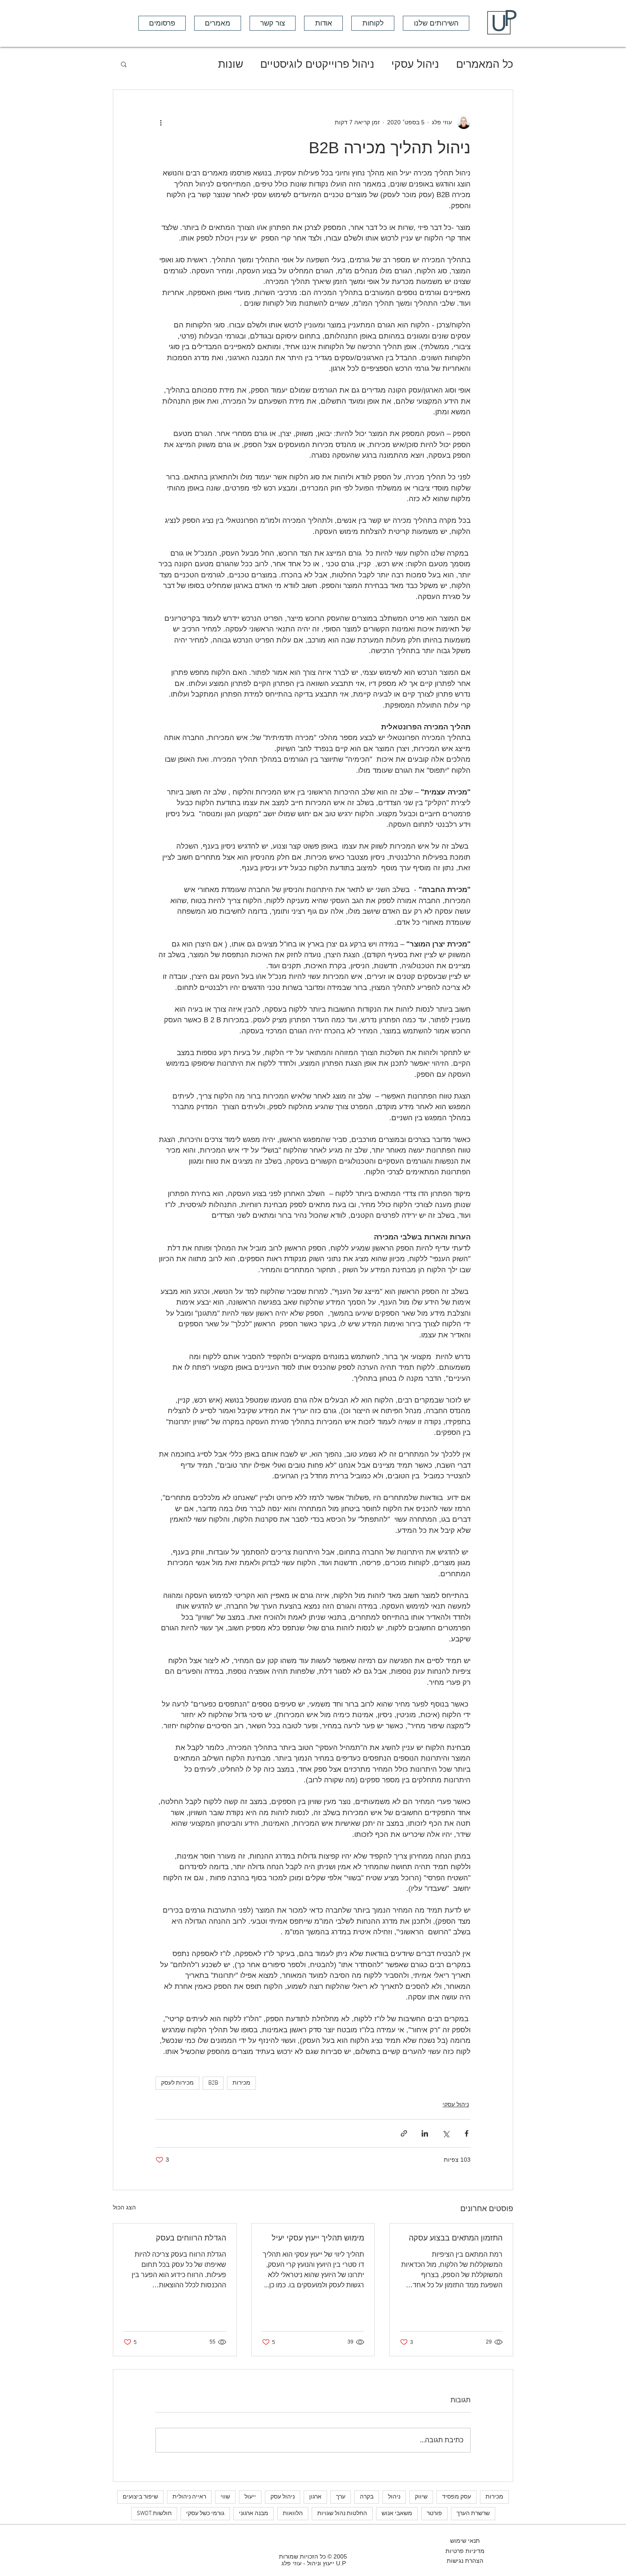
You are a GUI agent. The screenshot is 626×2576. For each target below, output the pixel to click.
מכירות (241, 2083)
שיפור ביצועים (140, 2497)
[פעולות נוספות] (161, 122)
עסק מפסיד (457, 2497)
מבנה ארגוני (254, 2514)
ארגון (315, 2497)
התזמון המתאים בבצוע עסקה (456, 2238)
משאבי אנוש (397, 2514)
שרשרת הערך (473, 2514)
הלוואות (293, 2514)
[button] (162, 23)
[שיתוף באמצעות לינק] (404, 2133)
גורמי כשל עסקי (205, 2514)
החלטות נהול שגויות (342, 2514)
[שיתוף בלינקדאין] (425, 2133)
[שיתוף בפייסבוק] (467, 2133)
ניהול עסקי (415, 64)
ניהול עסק (283, 2497)
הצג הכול (124, 2207)
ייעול (250, 2497)
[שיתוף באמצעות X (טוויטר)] (446, 2133)
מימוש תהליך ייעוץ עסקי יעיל (318, 2238)
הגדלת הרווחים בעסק (191, 2238)
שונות (231, 64)
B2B (213, 2083)
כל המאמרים (485, 64)
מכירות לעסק (177, 2083)
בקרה (367, 2497)
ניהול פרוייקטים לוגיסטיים (317, 64)
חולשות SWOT (154, 2514)
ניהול (394, 2497)
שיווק (421, 2497)
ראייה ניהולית (189, 2497)
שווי (225, 2497)
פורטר (434, 2514)
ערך (341, 2497)
